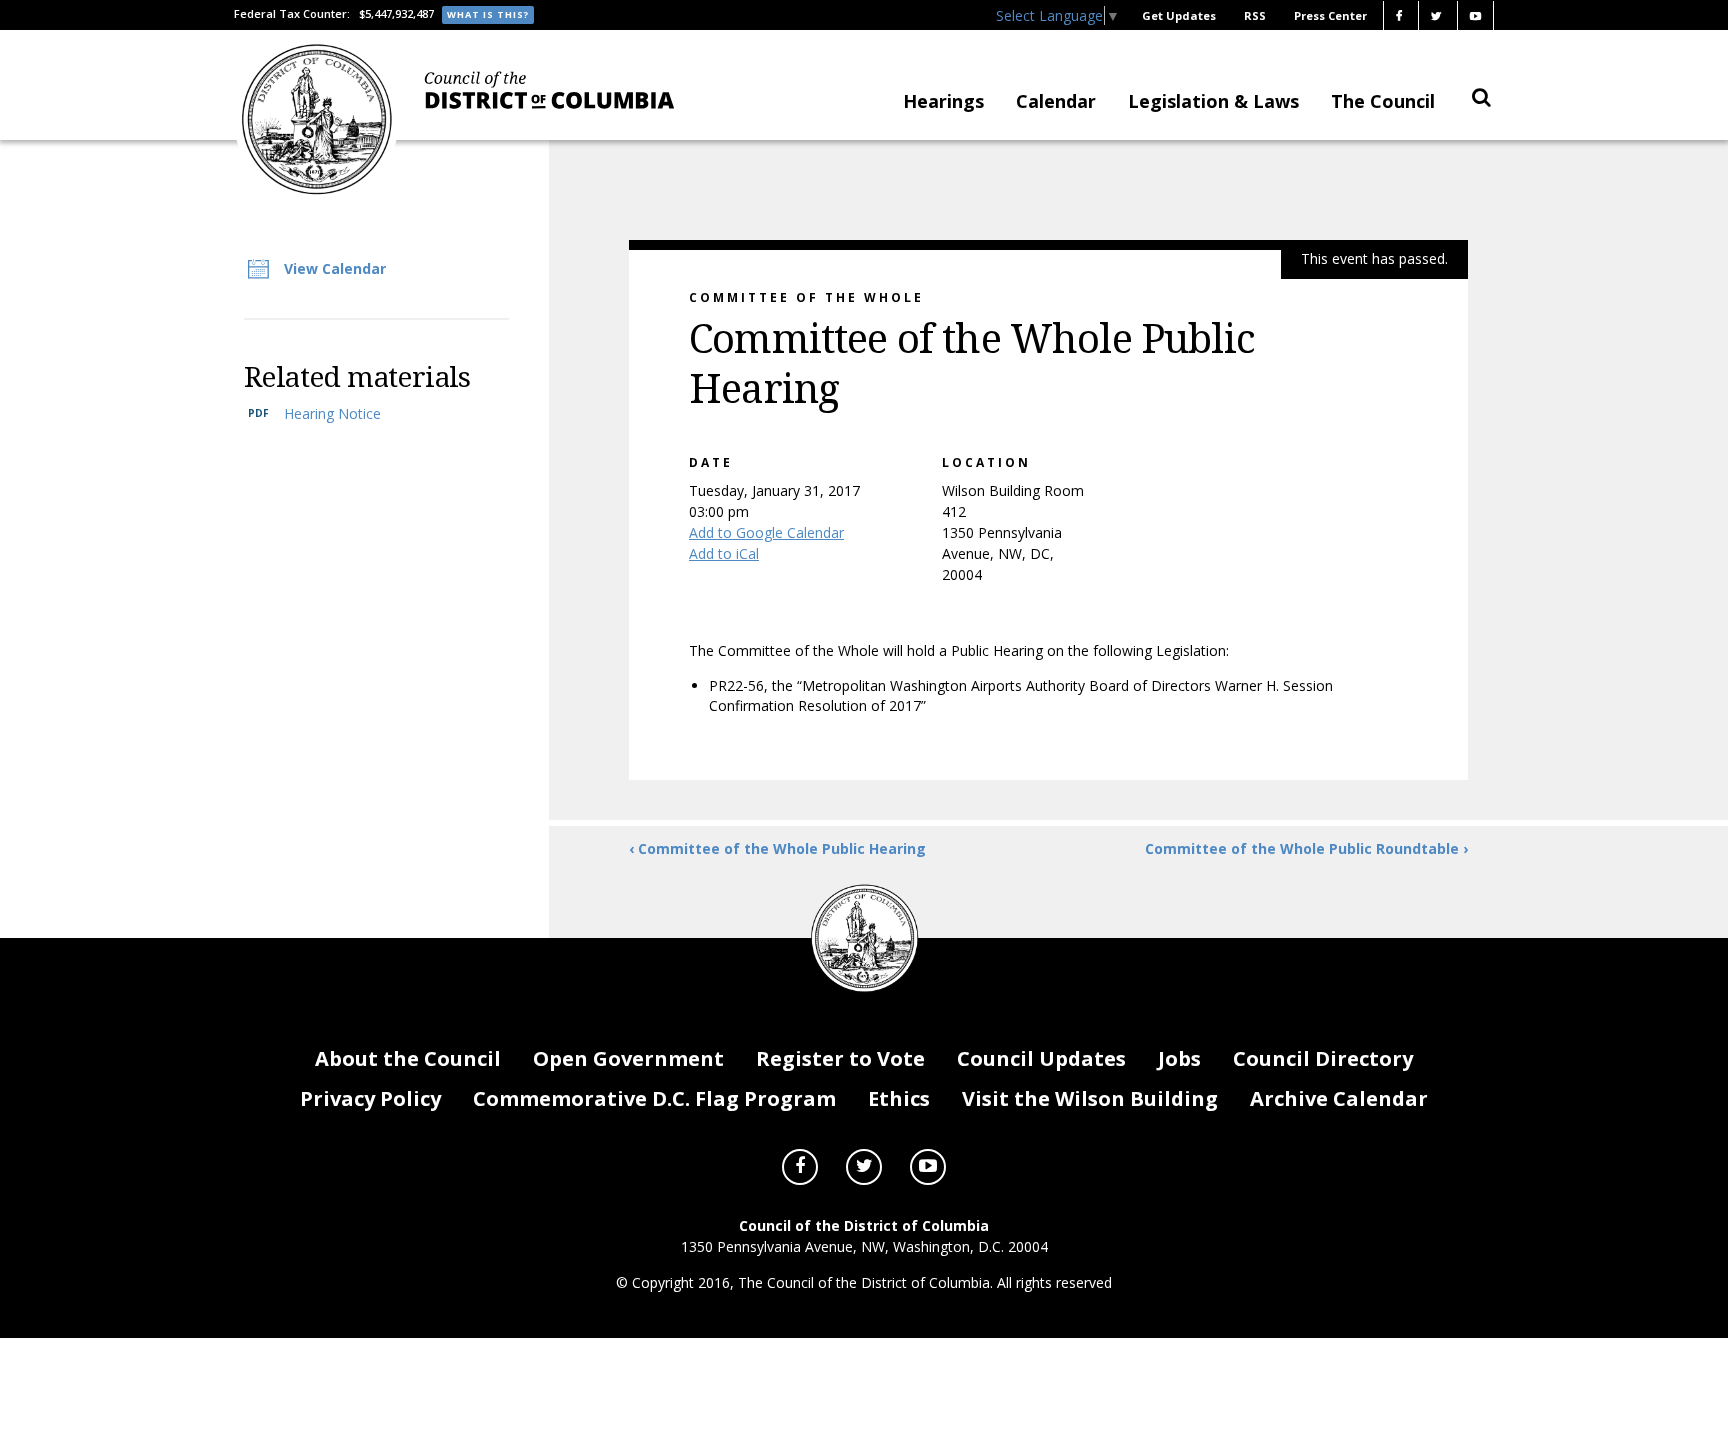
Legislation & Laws (1213, 101)
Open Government (628, 1058)
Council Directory (1323, 1058)
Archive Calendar (1339, 1098)
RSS (1255, 15)
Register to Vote (840, 1058)
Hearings (943, 101)
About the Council (408, 1058)
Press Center (1330, 15)
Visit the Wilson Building (1090, 1098)
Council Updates (1041, 1058)
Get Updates (1179, 15)
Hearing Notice (332, 413)
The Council (1383, 101)
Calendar (1056, 101)
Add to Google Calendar (766, 532)
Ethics (899, 1098)
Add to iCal (724, 553)
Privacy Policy (370, 1098)
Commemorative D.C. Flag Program (654, 1098)
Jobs (1179, 1058)
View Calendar (335, 268)
